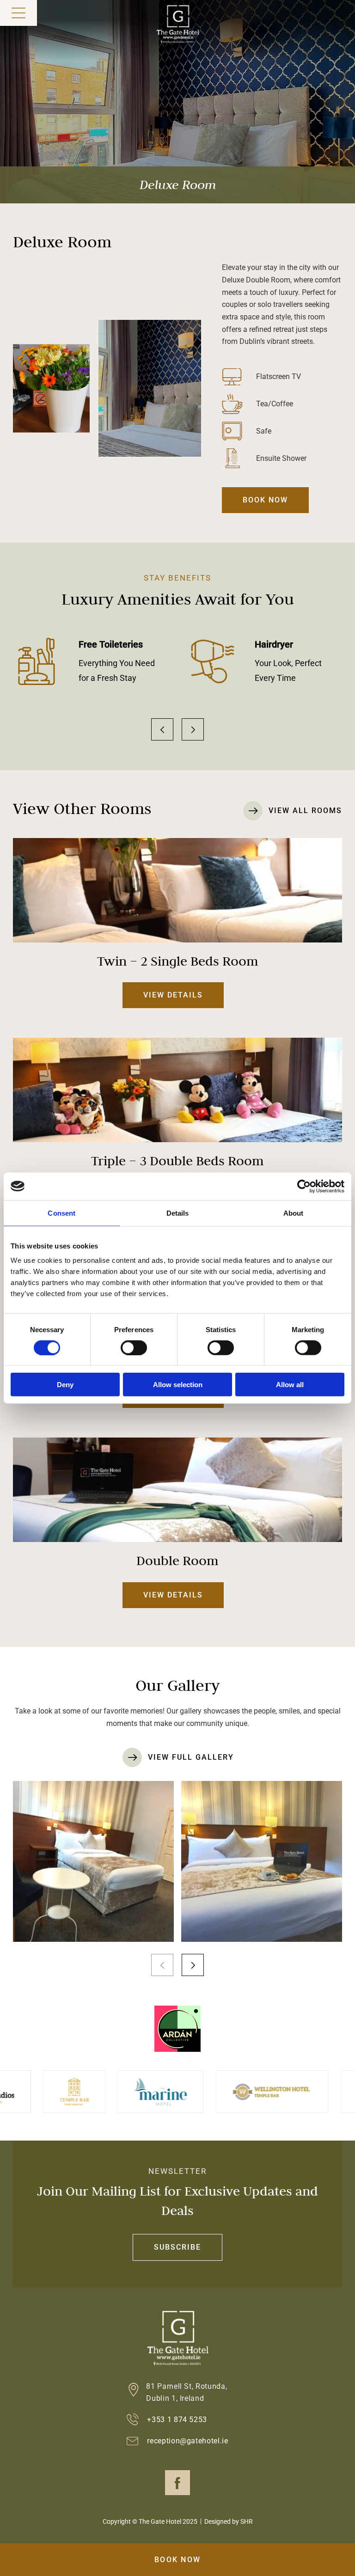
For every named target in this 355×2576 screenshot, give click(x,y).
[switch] (134, 1347)
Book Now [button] (177, 2560)
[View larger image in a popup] (93, 1861)
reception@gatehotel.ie (188, 2441)
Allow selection (178, 1385)
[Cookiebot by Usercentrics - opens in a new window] (304, 1186)
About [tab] (294, 1213)
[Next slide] (193, 729)
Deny (65, 1385)
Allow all (290, 1385)
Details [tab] (178, 1213)
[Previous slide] (162, 729)
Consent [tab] (61, 1213)
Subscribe (177, 2247)
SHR (247, 2521)
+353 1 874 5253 (177, 2420)
